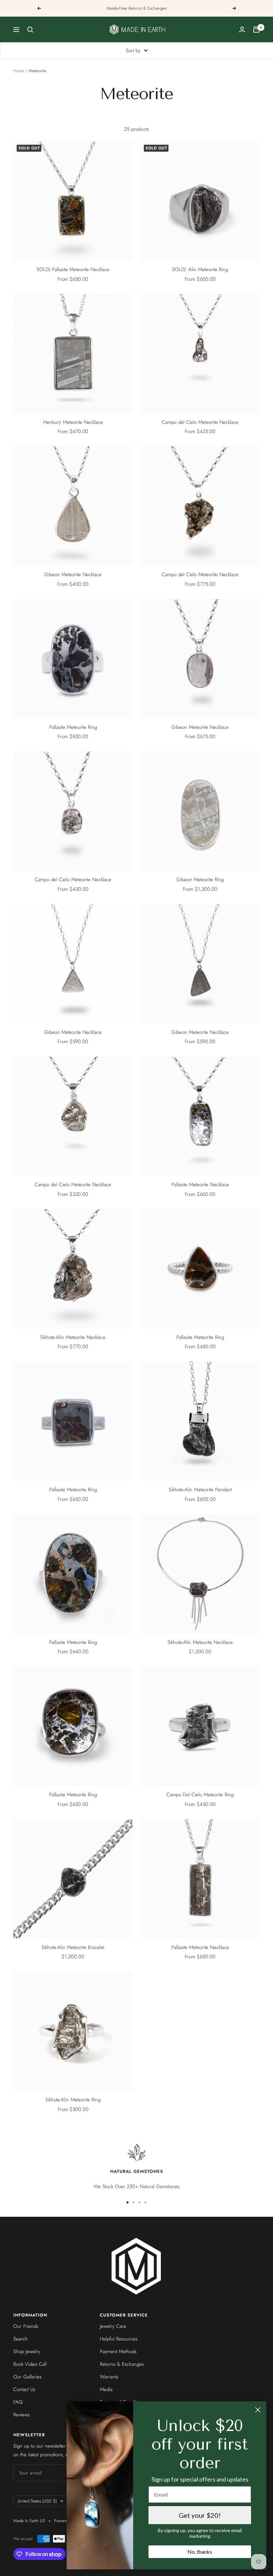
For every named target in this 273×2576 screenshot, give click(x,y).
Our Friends (26, 2326)
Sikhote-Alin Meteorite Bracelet (73, 1947)
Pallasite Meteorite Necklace (200, 1185)
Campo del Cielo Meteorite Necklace (200, 422)
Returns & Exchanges (122, 2364)
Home (19, 71)
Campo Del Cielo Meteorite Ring (200, 1795)
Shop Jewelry (27, 2351)
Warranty (109, 2377)
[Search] (30, 30)
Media (106, 2389)
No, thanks (200, 2552)
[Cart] (256, 30)
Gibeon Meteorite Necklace (73, 574)
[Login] (242, 29)
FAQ (18, 2402)
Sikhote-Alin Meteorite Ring (73, 2100)
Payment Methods (118, 2351)
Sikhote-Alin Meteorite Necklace (73, 1337)
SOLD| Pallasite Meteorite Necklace (73, 269)
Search (20, 2339)
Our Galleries (27, 2377)
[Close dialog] (258, 2410)
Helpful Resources (119, 2339)
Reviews (21, 2415)
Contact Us (24, 2389)
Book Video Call (30, 2364)
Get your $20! (200, 2515)
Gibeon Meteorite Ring (200, 880)
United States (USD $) (37, 2501)
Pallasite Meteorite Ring (73, 727)
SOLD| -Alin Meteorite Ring (200, 269)
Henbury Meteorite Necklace (73, 422)
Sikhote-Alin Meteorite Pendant (200, 1490)
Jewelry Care (113, 2326)
